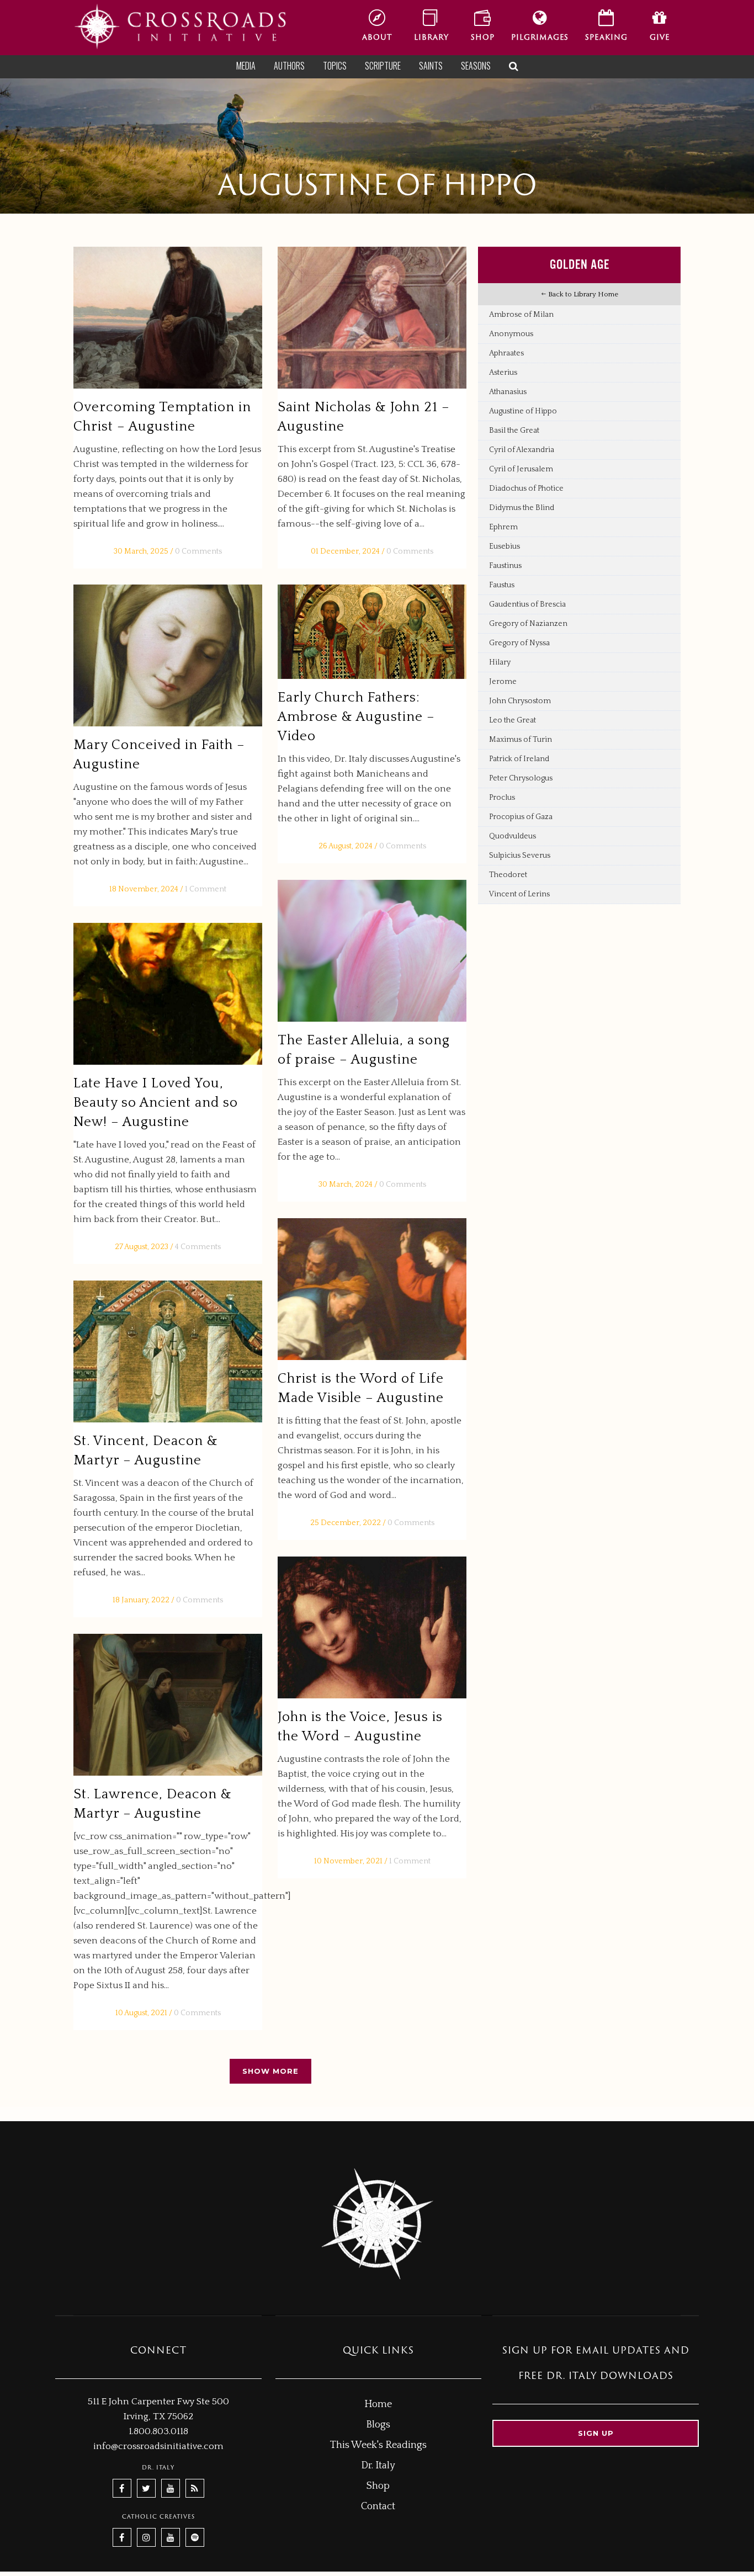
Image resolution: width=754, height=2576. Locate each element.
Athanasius (508, 392)
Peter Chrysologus (521, 778)
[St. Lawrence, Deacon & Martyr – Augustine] (168, 1705)
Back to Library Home (582, 294)
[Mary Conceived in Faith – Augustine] (168, 655)
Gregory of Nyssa (519, 643)
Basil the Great (514, 431)
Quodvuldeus (513, 836)
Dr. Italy (378, 2466)
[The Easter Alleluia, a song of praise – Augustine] (372, 951)
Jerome (503, 682)
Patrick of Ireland (519, 759)
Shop (378, 2486)
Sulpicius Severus (520, 856)
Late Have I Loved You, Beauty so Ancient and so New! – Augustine (156, 1103)
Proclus (502, 798)
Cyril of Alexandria (522, 450)
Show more (270, 2071)
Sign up (596, 2433)
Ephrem (503, 527)
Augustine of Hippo (523, 411)
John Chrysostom (520, 701)
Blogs (378, 2425)
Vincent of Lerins (519, 894)
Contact (378, 2506)
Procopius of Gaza (521, 817)
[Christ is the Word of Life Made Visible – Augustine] (372, 1289)
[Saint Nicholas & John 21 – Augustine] (372, 318)
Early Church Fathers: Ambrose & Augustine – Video (356, 717)
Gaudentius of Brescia (527, 604)
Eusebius (505, 546)
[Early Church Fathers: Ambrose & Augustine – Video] (372, 632)
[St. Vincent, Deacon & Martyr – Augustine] (168, 1351)
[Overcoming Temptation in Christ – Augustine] (168, 318)
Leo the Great (513, 720)
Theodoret (508, 875)
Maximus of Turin (521, 740)
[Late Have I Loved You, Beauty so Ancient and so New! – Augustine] (168, 994)
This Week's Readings (378, 2445)
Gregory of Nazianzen (528, 624)
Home (378, 2404)
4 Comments (198, 1247)
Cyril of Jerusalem (521, 469)
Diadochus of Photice (526, 488)
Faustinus (505, 566)
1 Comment (206, 889)
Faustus (502, 585)
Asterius (503, 373)
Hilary (500, 662)
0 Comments (198, 551)
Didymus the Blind (522, 508)
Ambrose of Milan (521, 315)
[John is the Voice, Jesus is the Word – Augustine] (372, 1627)
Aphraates (506, 353)
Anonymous (511, 334)
